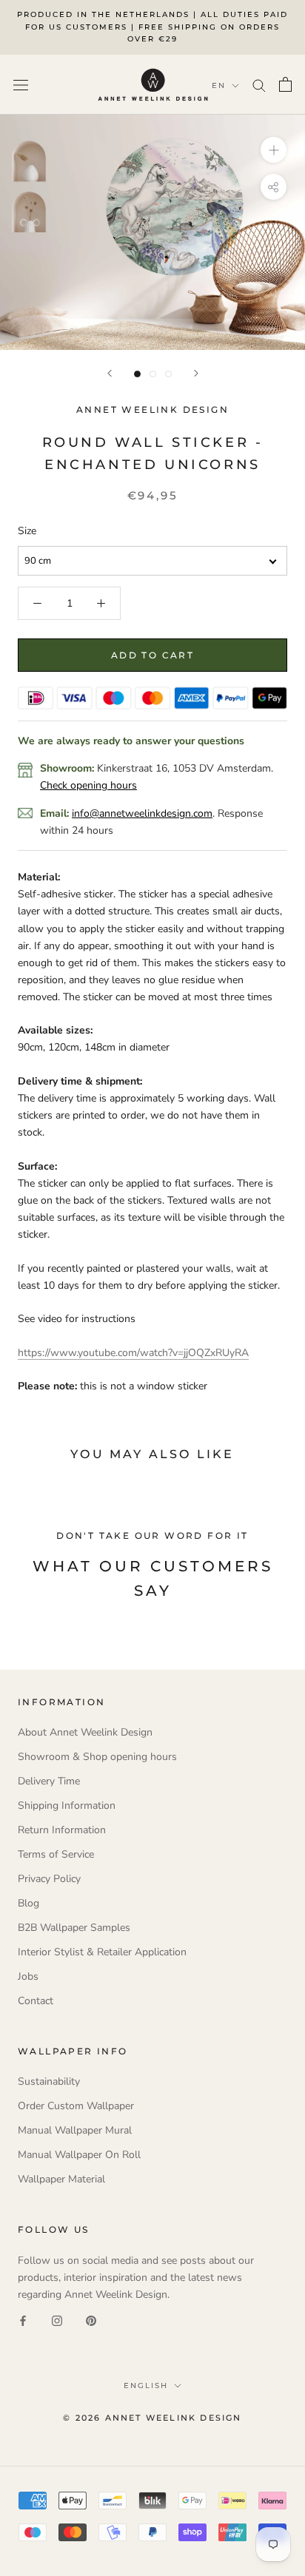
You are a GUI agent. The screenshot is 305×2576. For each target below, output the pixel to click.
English (146, 2386)
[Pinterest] (91, 2320)
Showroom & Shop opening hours (97, 1757)
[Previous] (110, 373)
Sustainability (49, 2081)
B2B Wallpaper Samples (74, 1928)
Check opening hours (88, 785)
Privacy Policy (49, 1879)
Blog (29, 1903)
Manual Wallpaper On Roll (79, 2155)
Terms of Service (56, 1854)
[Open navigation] (21, 85)
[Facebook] (23, 2320)
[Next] (196, 373)
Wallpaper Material (61, 2179)
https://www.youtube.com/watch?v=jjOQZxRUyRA (133, 1353)
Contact (36, 2001)
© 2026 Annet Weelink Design (152, 2418)
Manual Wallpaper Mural (75, 2130)
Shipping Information (67, 1805)
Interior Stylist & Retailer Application (102, 1952)
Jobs (28, 1976)
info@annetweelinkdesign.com (142, 813)
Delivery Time (49, 1781)
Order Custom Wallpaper (76, 2106)
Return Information (62, 1830)
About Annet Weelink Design (85, 1732)
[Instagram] (57, 2320)
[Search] (259, 85)
